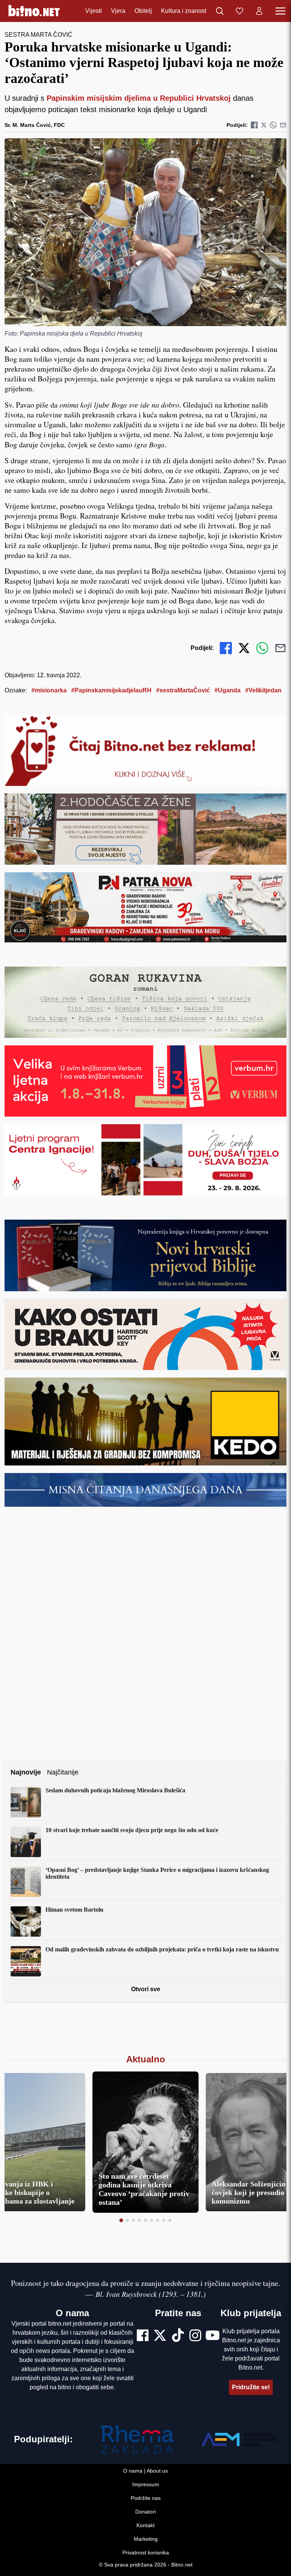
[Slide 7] (158, 2220)
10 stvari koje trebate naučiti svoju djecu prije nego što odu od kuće (132, 1830)
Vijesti (94, 11)
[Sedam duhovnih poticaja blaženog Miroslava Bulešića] (26, 1802)
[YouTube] (213, 2336)
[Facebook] (143, 2336)
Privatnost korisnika (146, 2553)
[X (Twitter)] (160, 2336)
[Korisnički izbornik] (259, 11)
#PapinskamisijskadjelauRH (111, 690)
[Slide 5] (145, 2220)
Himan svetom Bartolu (74, 1910)
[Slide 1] (121, 2220)
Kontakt (145, 2525)
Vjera (118, 11)
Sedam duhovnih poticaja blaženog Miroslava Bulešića (115, 1790)
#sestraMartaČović (183, 690)
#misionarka (49, 690)
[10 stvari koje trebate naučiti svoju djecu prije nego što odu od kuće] (26, 1842)
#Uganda (228, 690)
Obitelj (143, 11)
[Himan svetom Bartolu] (26, 1921)
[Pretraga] (220, 11)
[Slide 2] (127, 2220)
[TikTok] (178, 2336)
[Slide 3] (133, 2220)
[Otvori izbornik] (280, 11)
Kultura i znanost (184, 11)
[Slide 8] (164, 2220)
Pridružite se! (251, 2387)
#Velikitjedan (263, 690)
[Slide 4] (139, 2220)
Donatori (145, 2512)
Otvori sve (146, 1989)
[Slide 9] (170, 2220)
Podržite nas (146, 2498)
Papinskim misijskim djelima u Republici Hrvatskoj (139, 98)
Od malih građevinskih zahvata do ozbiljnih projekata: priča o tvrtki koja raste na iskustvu (162, 1949)
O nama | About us (145, 2471)
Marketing (146, 2539)
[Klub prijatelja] (239, 11)
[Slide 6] (152, 2220)
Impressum (146, 2484)
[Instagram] (195, 2336)
